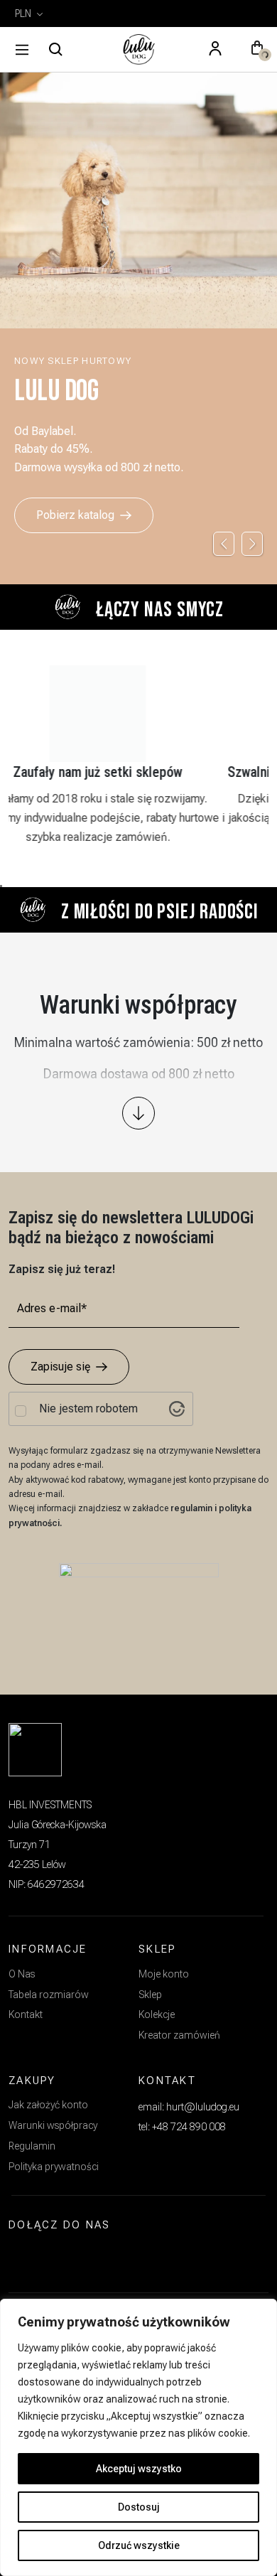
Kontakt (26, 2014)
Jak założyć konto (48, 2105)
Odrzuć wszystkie (139, 2545)
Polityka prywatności (54, 2167)
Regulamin (32, 2146)
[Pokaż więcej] (138, 1113)
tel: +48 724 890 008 (182, 2127)
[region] (138, 2437)
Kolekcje (157, 2014)
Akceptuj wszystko (139, 2469)
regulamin (192, 1508)
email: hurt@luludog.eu (189, 2107)
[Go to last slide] (224, 544)
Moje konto (164, 1974)
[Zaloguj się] (215, 50)
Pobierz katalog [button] (75, 515)
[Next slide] (252, 544)
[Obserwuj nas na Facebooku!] (58, 2258)
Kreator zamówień (179, 2035)
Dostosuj (139, 2507)
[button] (257, 50)
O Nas (22, 1974)
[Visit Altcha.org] (177, 1409)
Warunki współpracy (53, 2125)
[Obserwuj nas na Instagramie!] (26, 2258)
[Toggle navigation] (22, 50)
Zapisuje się (60, 1367)
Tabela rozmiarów (49, 1995)
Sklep (150, 1995)
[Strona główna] (138, 50)
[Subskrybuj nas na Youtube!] (92, 2258)
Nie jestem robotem (88, 1409)
